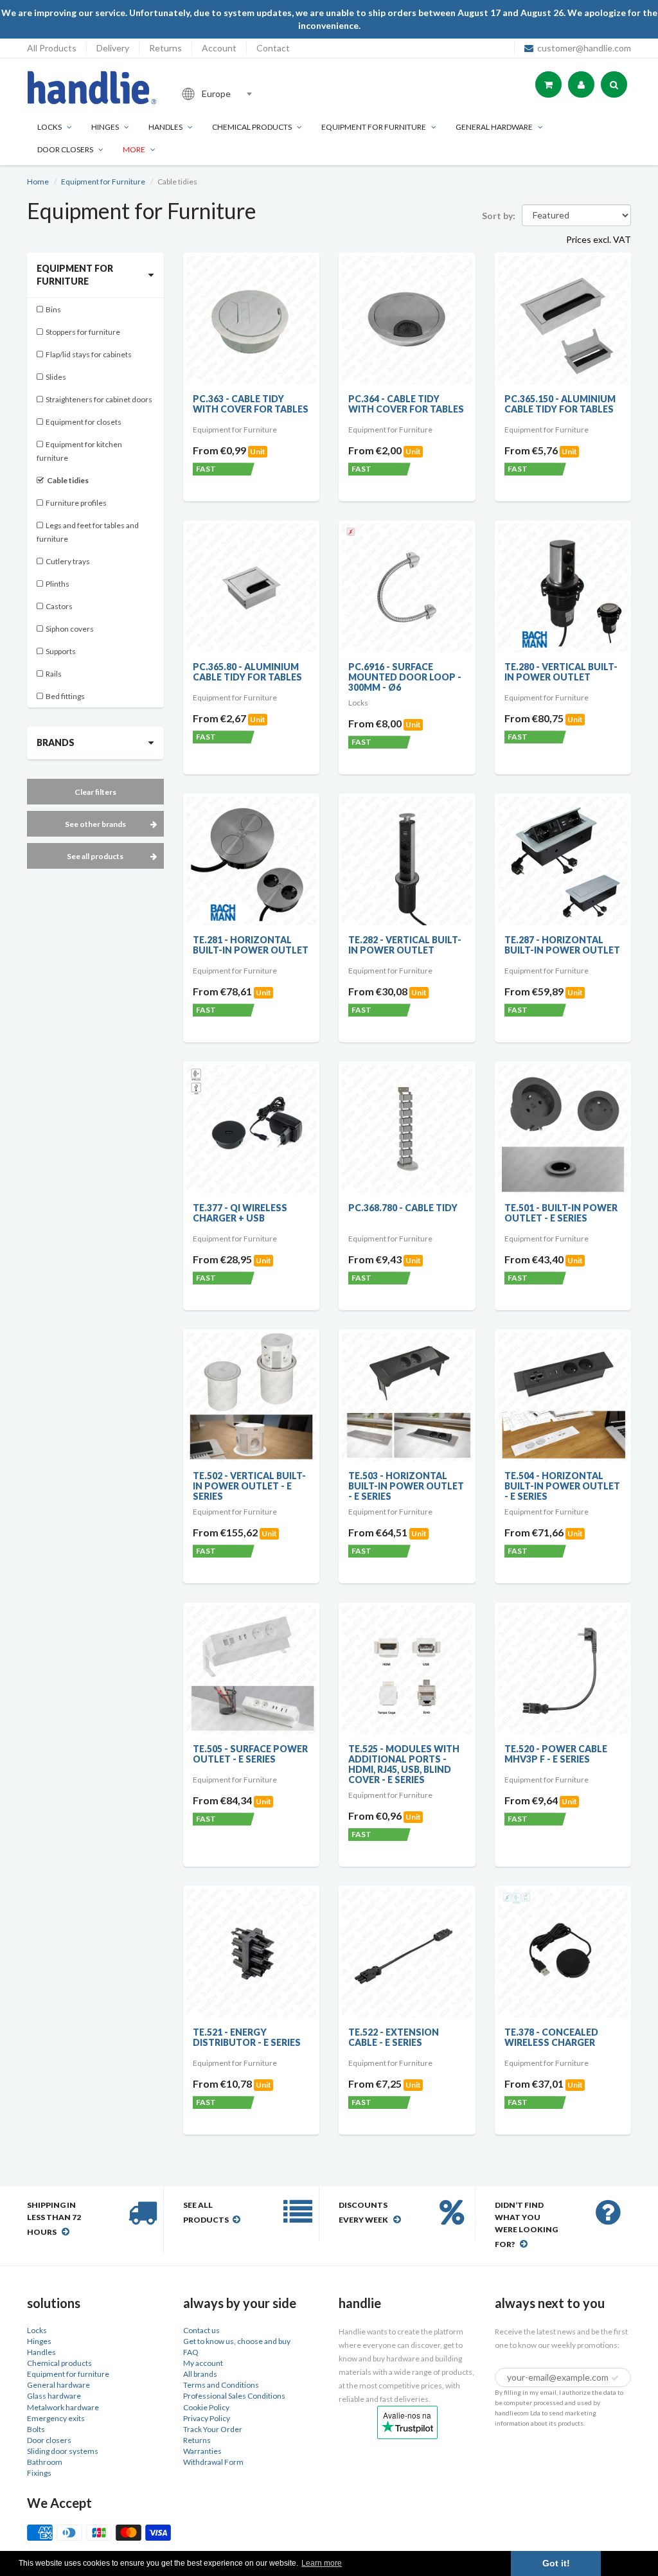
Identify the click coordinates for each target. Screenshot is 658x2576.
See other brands (95, 824)
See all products (95, 856)
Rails (54, 674)
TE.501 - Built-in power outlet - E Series (561, 1213)
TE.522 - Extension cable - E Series (394, 2037)
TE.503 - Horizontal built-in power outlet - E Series (406, 1486)
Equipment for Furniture (103, 182)
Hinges (105, 127)
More (134, 149)
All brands (200, 2374)
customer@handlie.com (584, 48)
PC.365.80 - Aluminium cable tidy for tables (247, 672)
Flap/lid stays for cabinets (89, 354)
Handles (165, 127)
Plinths (58, 584)
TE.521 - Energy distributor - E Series (247, 2037)
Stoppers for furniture (83, 332)
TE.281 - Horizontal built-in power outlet (251, 945)
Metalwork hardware (63, 2407)
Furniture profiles (76, 503)
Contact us (201, 2330)
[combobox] (261, 94)
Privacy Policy (207, 2418)
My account (203, 2363)
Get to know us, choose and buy (237, 2341)
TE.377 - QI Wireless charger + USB (240, 1213)
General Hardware (494, 127)
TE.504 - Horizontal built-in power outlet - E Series (562, 1486)
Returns (165, 48)
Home (38, 182)
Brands (56, 742)
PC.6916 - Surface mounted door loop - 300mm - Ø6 (405, 677)
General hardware (58, 2385)
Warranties (202, 2451)
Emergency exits (56, 2418)
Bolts (36, 2429)
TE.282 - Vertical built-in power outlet (405, 945)
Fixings (39, 2473)
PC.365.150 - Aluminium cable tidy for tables (560, 404)
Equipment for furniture (374, 127)
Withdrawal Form (213, 2462)
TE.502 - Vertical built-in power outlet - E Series (249, 1486)
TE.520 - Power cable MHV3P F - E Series (556, 1754)
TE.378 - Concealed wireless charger (551, 2037)
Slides (56, 377)
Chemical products (252, 127)
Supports (61, 651)
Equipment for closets (84, 422)
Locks (49, 127)
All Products (52, 48)
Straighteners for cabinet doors (99, 399)
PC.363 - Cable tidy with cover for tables (251, 404)
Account (219, 48)
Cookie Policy (206, 2407)
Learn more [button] (322, 2563)
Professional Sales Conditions (234, 2396)
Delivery (113, 48)
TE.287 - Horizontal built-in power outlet (562, 945)
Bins (53, 309)
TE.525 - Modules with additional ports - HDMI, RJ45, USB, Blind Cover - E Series (404, 1764)
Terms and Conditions (221, 2385)
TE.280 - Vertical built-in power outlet (561, 672)
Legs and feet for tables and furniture (88, 532)
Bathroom (45, 2462)
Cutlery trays (68, 561)
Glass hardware (54, 2396)
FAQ (191, 2352)
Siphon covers (70, 629)
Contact (273, 48)
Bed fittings (65, 696)
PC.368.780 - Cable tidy (403, 1208)
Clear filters (95, 792)
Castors (59, 606)
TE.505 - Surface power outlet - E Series (250, 1754)
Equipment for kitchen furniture (79, 451)
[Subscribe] (615, 2378)
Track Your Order (213, 2429)
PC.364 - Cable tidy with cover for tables (406, 404)
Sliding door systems (63, 2451)
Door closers (65, 149)
